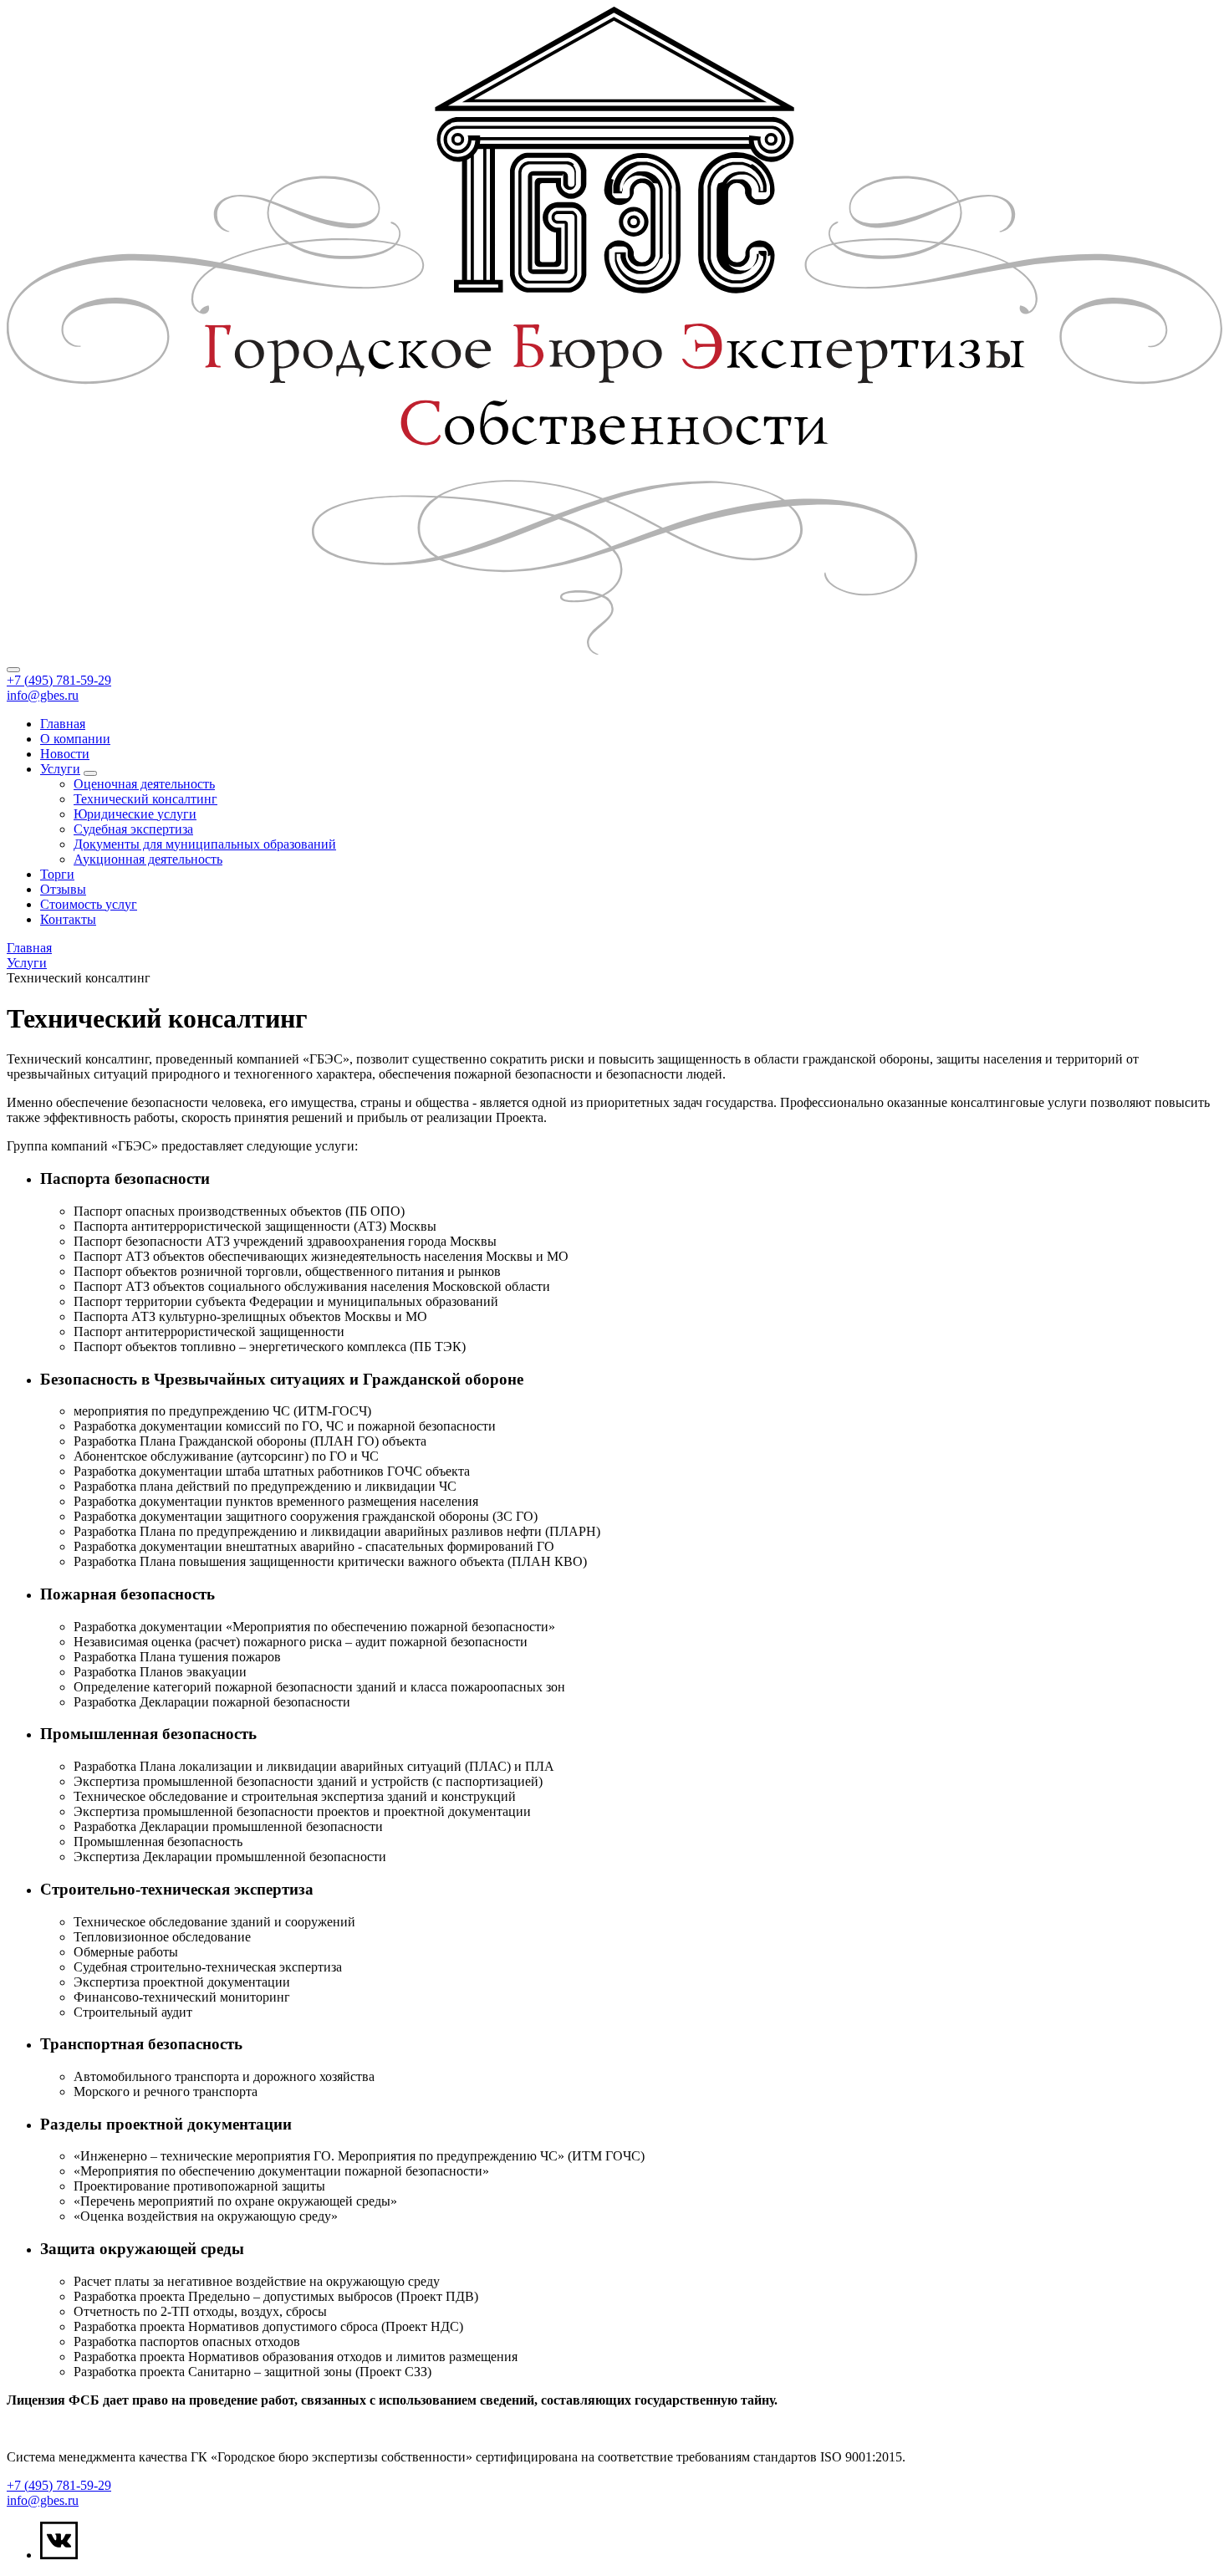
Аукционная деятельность (148, 859)
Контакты (68, 919)
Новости (65, 754)
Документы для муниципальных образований (205, 844)
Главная (63, 724)
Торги (57, 874)
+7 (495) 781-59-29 (59, 680)
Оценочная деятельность (144, 784)
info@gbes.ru (43, 695)
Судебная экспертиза (133, 829)
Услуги (60, 769)
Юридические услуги (135, 814)
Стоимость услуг (89, 904)
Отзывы (63, 889)
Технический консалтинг (145, 799)
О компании (75, 739)
